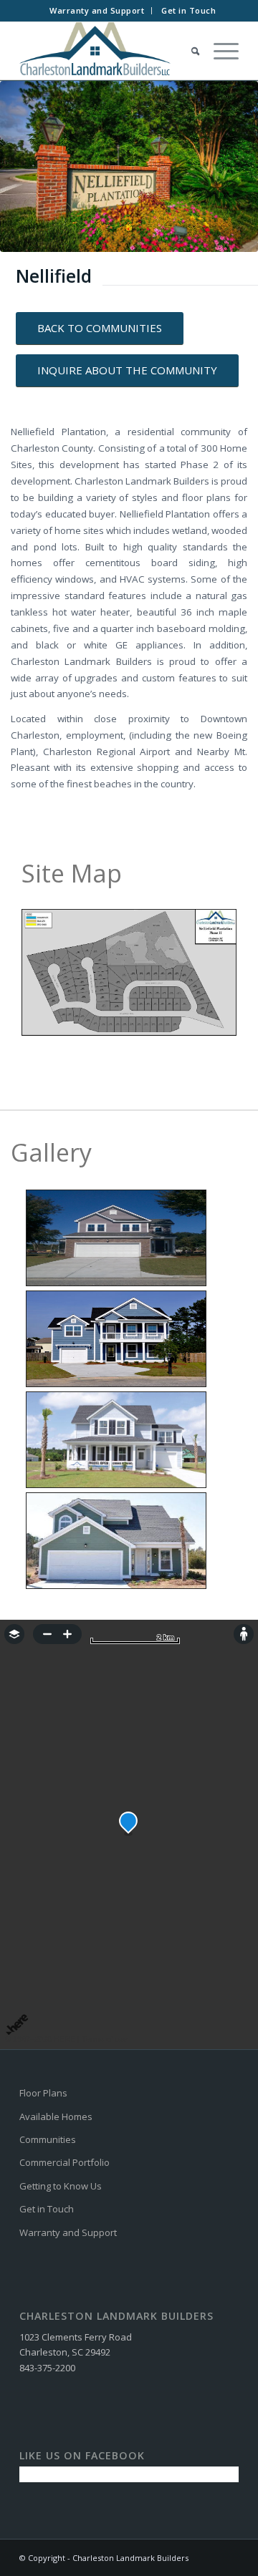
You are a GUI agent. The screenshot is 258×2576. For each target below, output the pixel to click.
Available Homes (56, 2116)
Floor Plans (43, 2093)
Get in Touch (188, 10)
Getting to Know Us (61, 2186)
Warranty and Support (97, 10)
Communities (48, 2139)
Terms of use (105, 2039)
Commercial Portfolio (64, 2162)
